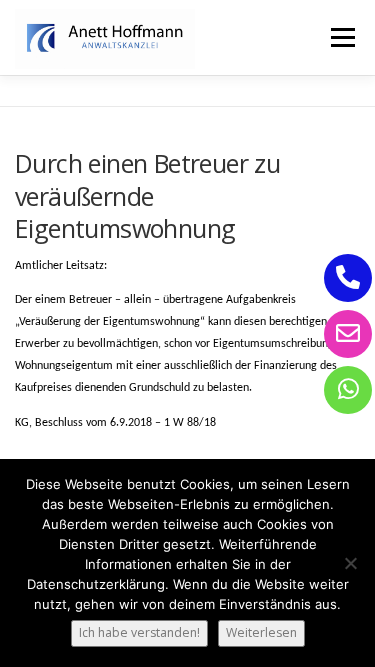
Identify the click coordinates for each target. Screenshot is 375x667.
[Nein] (350, 563)
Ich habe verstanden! (139, 632)
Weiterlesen (261, 632)
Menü (341, 37)
